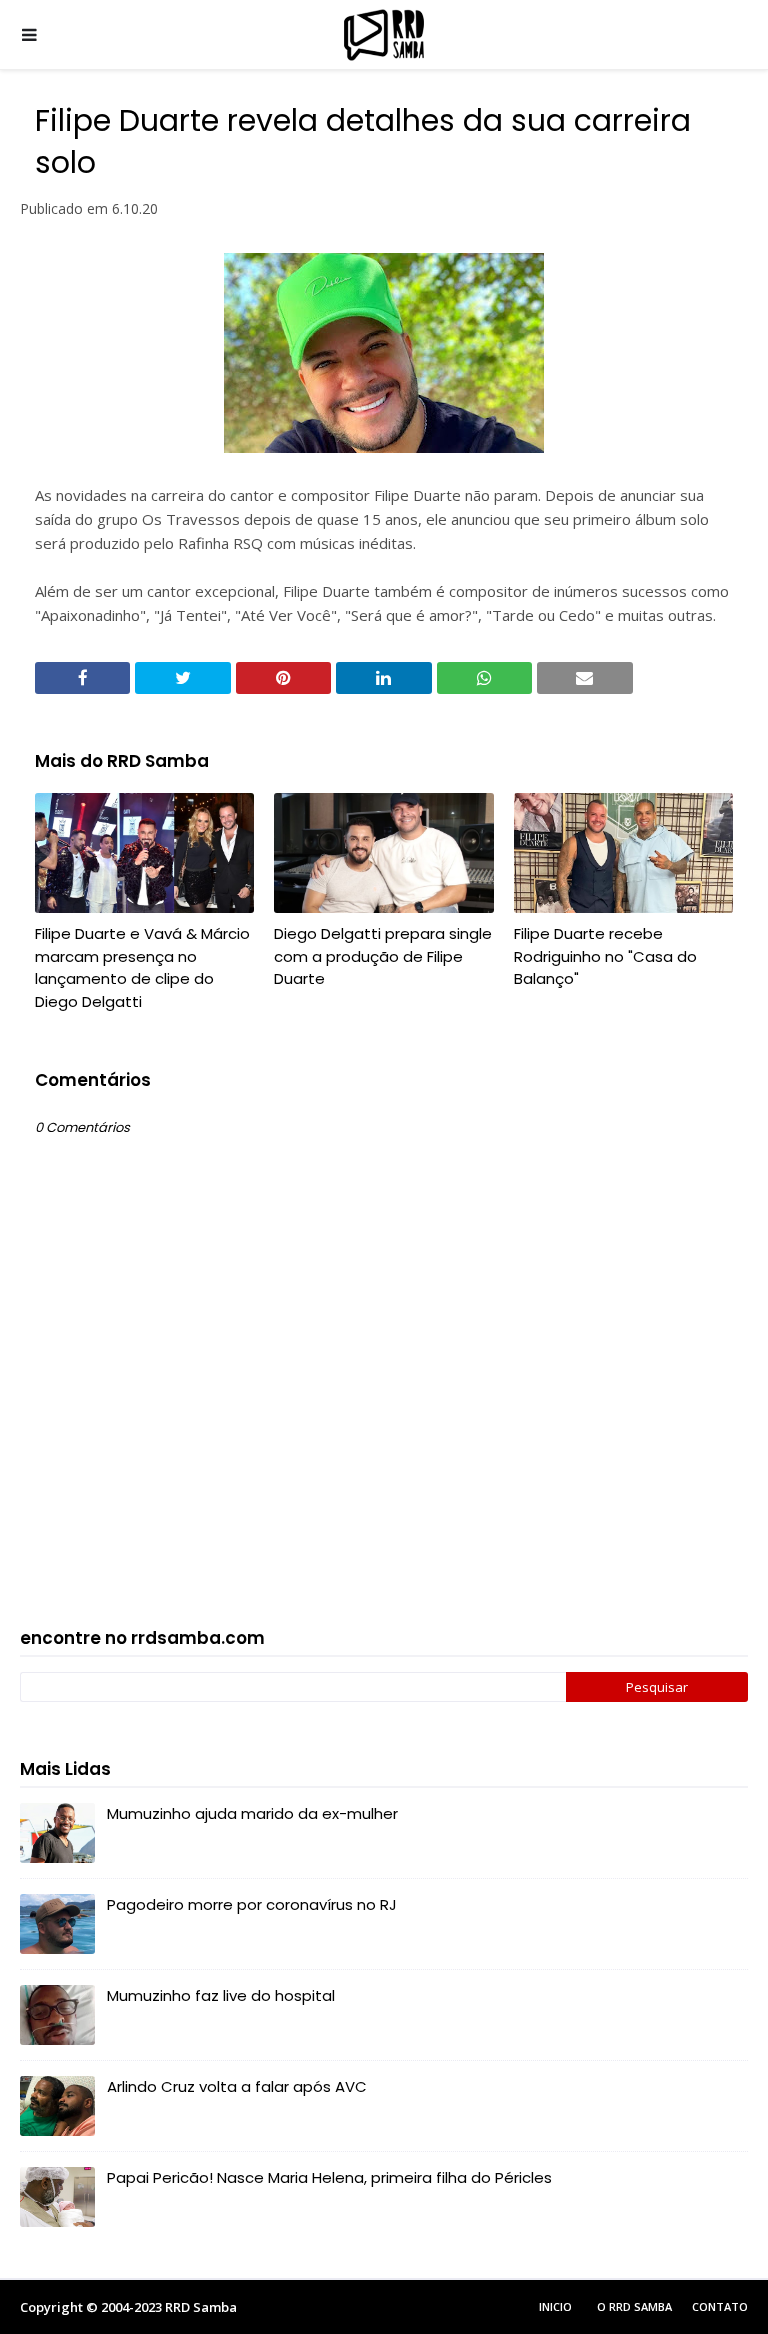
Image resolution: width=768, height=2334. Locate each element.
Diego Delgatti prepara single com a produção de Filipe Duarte (383, 956)
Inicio (555, 2306)
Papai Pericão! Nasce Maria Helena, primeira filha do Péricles (329, 2177)
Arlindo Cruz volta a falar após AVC (237, 2086)
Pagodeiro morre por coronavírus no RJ (252, 1904)
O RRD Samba (634, 2306)
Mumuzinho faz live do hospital (221, 1995)
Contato (720, 2306)
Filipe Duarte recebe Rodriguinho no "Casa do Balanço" (605, 956)
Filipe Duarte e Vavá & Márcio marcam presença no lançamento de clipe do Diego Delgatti (142, 967)
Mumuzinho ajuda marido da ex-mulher (252, 1813)
